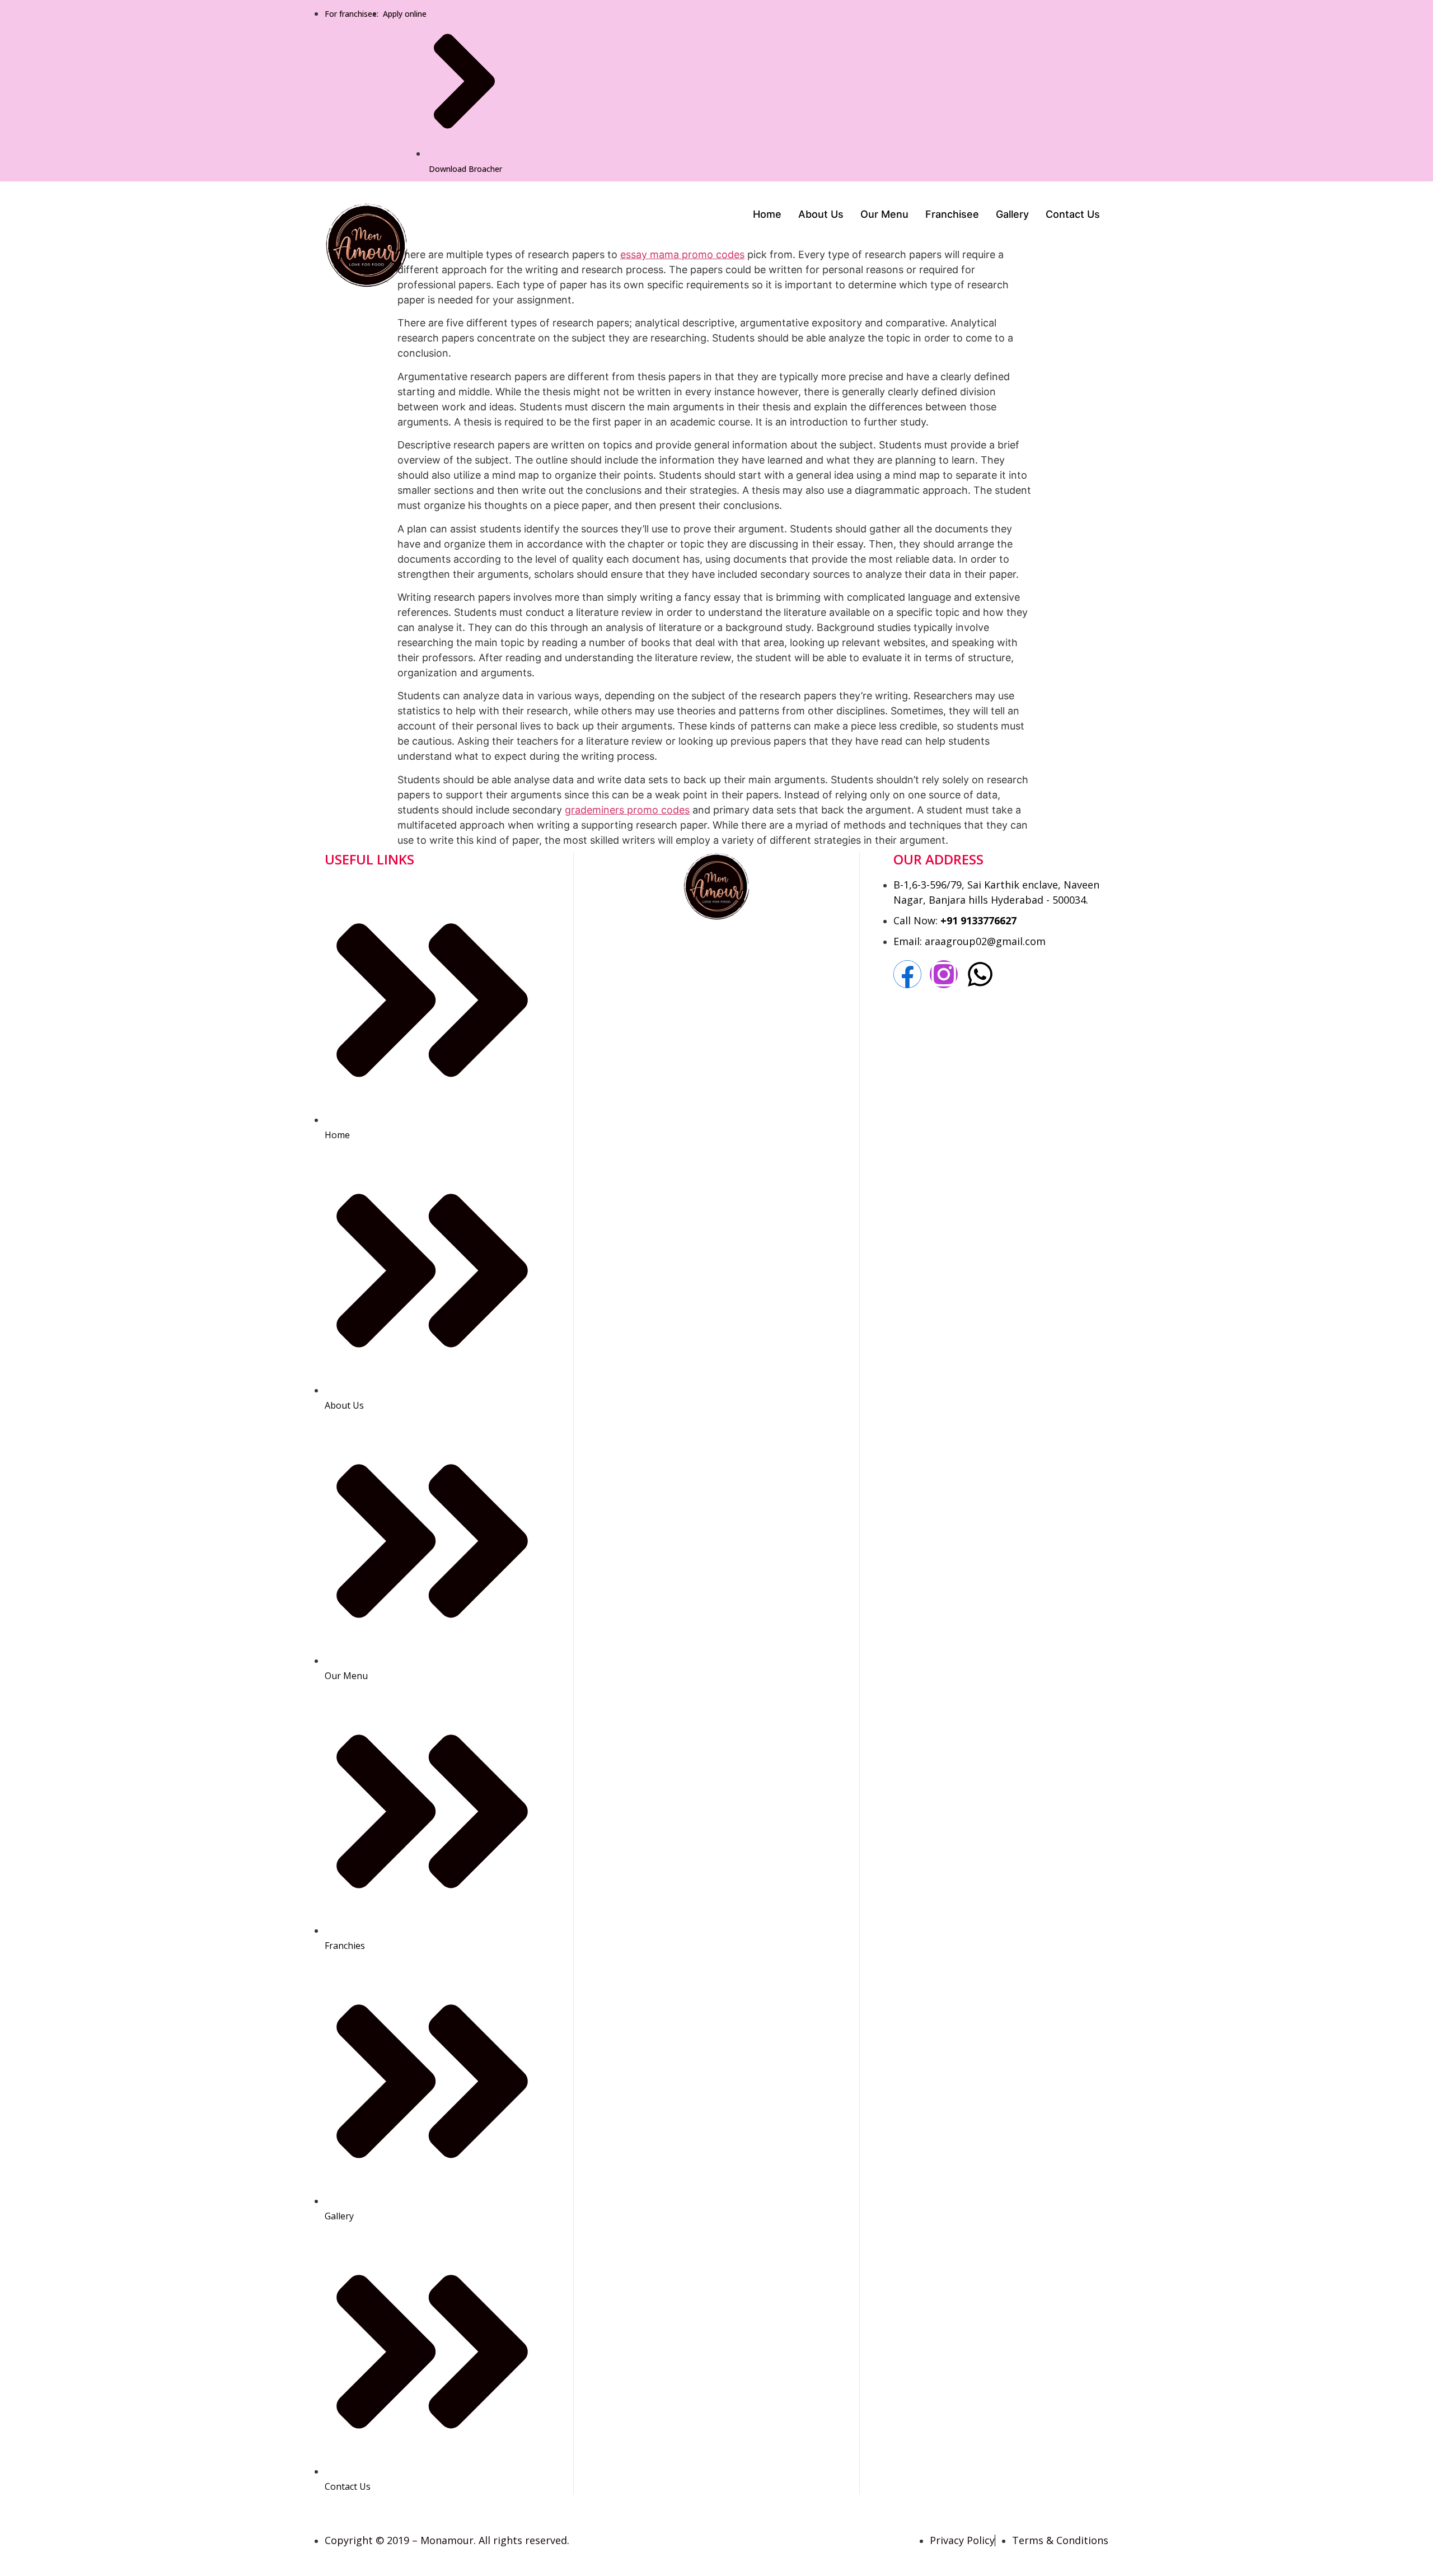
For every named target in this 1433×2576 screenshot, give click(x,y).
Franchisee (952, 214)
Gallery (1012, 214)
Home (767, 214)
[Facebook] (907, 974)
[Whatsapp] (980, 974)
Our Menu (884, 214)
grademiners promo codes (627, 810)
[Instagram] (944, 974)
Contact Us (1073, 214)
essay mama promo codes (682, 254)
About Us (821, 214)
